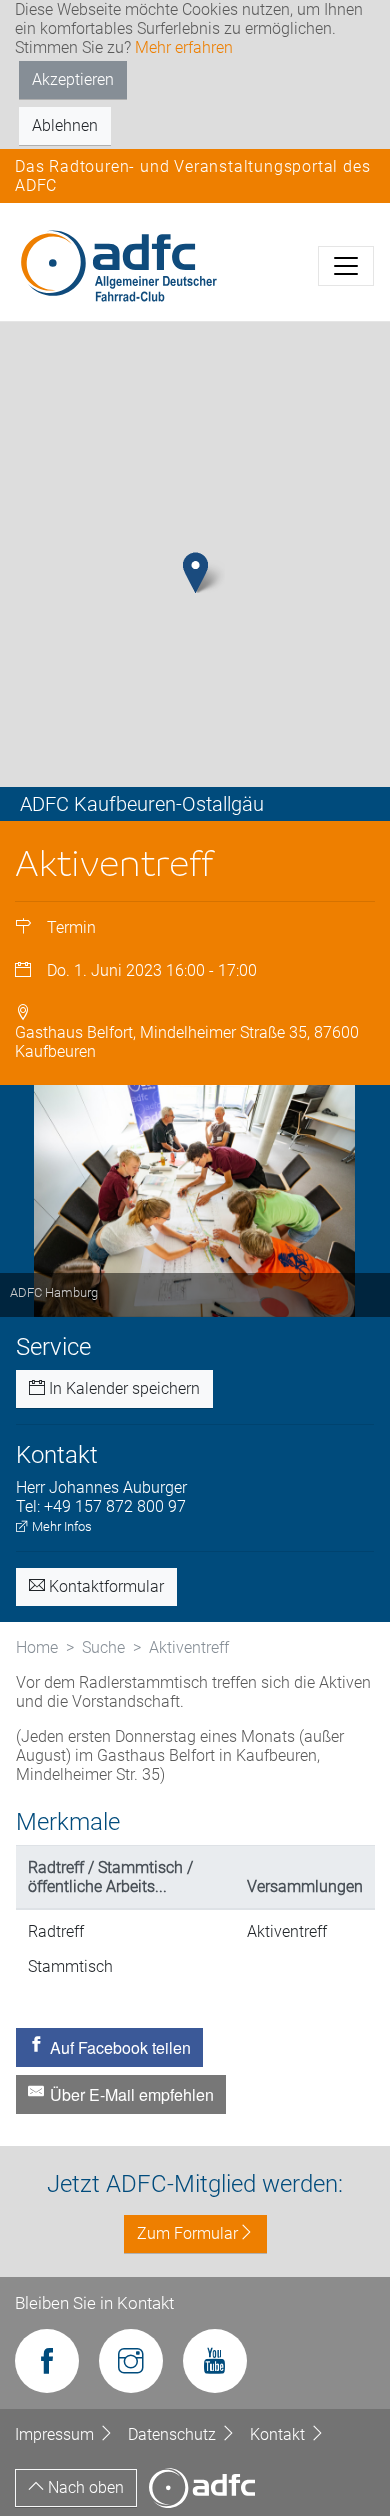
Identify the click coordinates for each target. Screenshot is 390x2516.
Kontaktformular (104, 1586)
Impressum (56, 2434)
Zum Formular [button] (187, 2233)
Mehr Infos (60, 1526)
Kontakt (279, 2434)
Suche (103, 1647)
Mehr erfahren (184, 47)
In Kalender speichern (122, 1388)
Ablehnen (65, 125)
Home (37, 1647)
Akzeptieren (73, 79)
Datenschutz (174, 2434)
